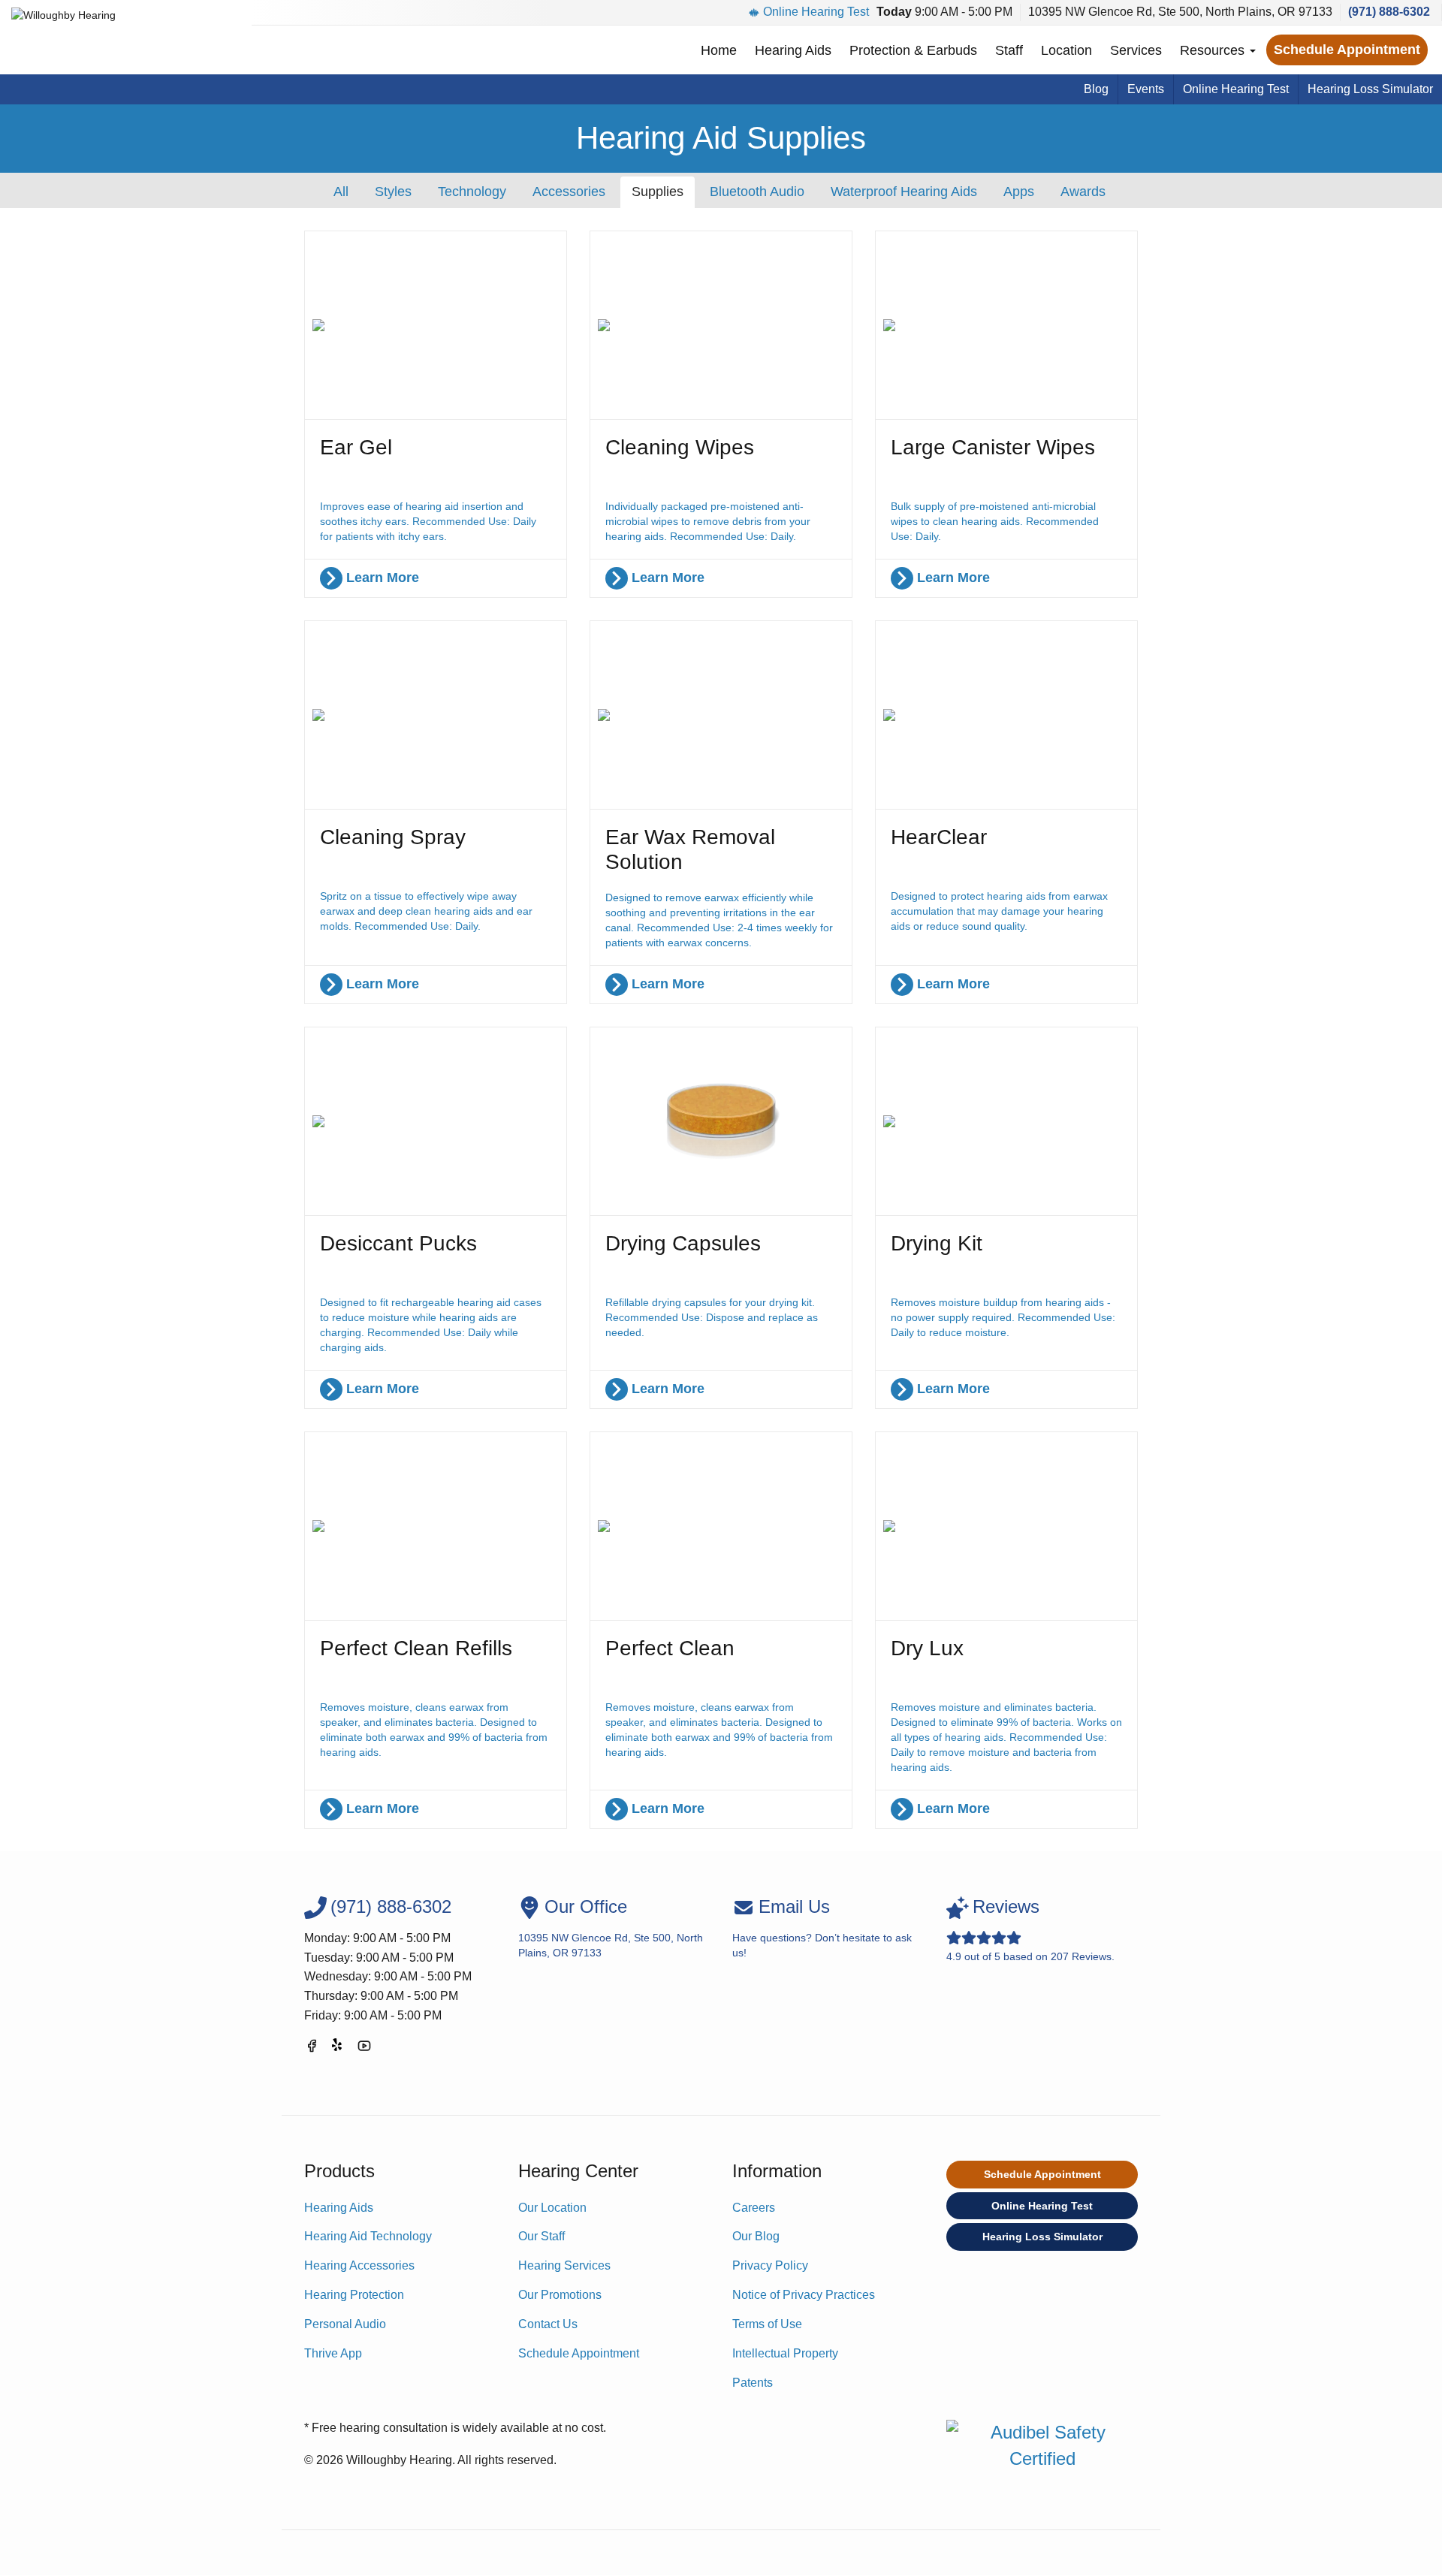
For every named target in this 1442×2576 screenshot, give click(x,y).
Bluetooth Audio (757, 192)
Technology (472, 192)
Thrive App (333, 2353)
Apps (1019, 192)
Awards (1083, 192)
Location (1066, 50)
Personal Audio (345, 2324)
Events (1146, 89)
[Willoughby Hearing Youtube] (364, 2048)
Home (719, 50)
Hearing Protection (354, 2295)
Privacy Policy (770, 2265)
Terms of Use (767, 2324)
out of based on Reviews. (1030, 1929)
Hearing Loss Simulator (1370, 89)
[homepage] (63, 24)
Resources (1214, 50)
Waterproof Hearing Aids (904, 192)
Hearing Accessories (359, 2265)
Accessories (569, 192)
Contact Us (548, 2324)
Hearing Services (564, 2265)
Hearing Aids (793, 50)
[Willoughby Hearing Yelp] (338, 2048)
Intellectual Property (785, 2353)
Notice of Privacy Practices (804, 2295)
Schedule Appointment (1347, 50)
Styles (393, 192)
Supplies (658, 192)
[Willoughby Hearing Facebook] (312, 2048)
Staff (1009, 50)
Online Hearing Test (816, 12)
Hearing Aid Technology (368, 2236)
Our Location (552, 2208)
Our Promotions (560, 2295)
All (341, 192)
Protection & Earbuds (913, 50)
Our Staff (542, 2236)
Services (1136, 50)
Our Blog (756, 2236)
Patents (753, 2383)
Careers (754, 2208)
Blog (1096, 89)
